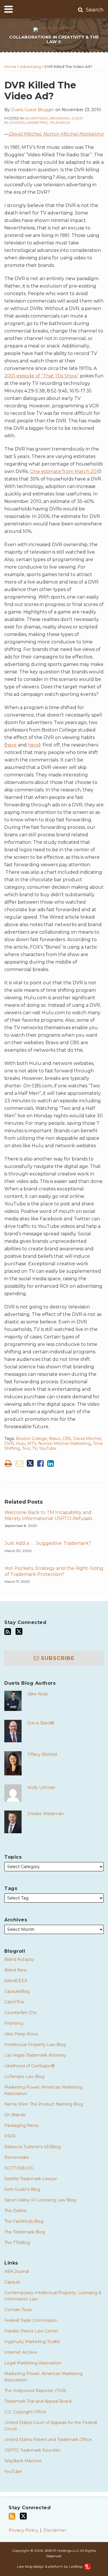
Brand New (16, 1970)
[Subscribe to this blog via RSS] (8, 1632)
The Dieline (16, 2211)
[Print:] (8, 1463)
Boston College (31, 1439)
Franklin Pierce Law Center (31, 2331)
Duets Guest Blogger (33, 110)
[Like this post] (40, 1463)
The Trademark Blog (25, 2232)
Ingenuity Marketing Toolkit (32, 2342)
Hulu (21, 1443)
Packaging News (21, 2125)
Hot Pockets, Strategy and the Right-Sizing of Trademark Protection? (54, 1571)
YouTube (48, 1448)
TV (34, 1448)
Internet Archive (21, 2352)
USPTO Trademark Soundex (32, 2450)
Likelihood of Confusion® (30, 2066)
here (11, 745)
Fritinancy (14, 2023)
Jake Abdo (38, 1694)
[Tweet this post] (30, 1463)
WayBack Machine (23, 2461)
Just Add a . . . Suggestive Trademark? (48, 1543)
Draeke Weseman (46, 1814)
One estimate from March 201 (64, 471)
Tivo (26, 1448)
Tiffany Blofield (42, 1754)
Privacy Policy (23, 2530)
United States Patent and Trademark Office (48, 2440)
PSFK (10, 2136)
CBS (67, 1439)
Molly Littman (41, 1787)
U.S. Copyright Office (25, 2412)
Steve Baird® (41, 1723)
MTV (32, 1443)
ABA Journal (17, 2271)
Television (60, 122)
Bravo (55, 1439)
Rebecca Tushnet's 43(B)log (33, 2147)
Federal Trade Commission (31, 2320)
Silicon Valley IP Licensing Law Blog (40, 2200)
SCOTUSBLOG (19, 2168)
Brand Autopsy (19, 1959)
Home (10, 67)
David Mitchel (25, 134)
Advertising (30, 67)
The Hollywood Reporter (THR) (35, 2391)
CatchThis (14, 2002)
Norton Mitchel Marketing (73, 134)
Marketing (37, 122)
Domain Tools (18, 2310)
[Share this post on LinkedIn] (51, 1463)
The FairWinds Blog (24, 2221)
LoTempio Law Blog (24, 2077)
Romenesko (17, 2157)
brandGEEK (16, 1981)
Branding (60, 118)
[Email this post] (19, 1463)
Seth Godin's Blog (22, 2189)
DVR (9, 1443)
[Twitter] (19, 1631)
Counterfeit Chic (21, 2013)
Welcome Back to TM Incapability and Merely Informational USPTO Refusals (48, 1515)
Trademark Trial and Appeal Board (38, 2401)
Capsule (12, 2282)
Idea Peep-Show (21, 2034)
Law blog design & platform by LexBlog (50, 2566)
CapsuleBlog (17, 1991)
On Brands (15, 2115)
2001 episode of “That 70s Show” (42, 376)
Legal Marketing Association (33, 2363)
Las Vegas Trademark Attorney (35, 2055)
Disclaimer (55, 2530)
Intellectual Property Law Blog (35, 2045)
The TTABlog (17, 2243)
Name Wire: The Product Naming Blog (44, 2104)
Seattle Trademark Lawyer (31, 2179)
